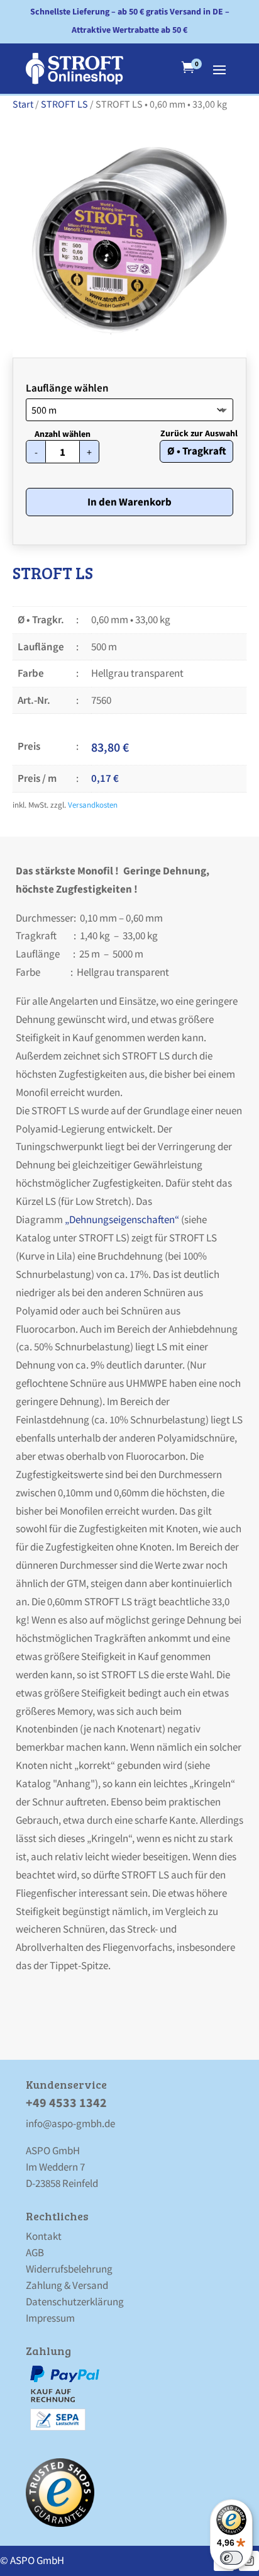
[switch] (231, 2558)
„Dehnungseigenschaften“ (121, 1219)
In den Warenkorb (129, 502)
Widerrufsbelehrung (69, 2269)
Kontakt (44, 2236)
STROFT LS (64, 104)
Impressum (50, 2318)
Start (23, 104)
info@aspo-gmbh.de (70, 2123)
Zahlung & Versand (67, 2285)
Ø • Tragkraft (197, 451)
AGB (35, 2252)
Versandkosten (93, 805)
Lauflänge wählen (67, 388)
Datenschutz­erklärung (75, 2302)
